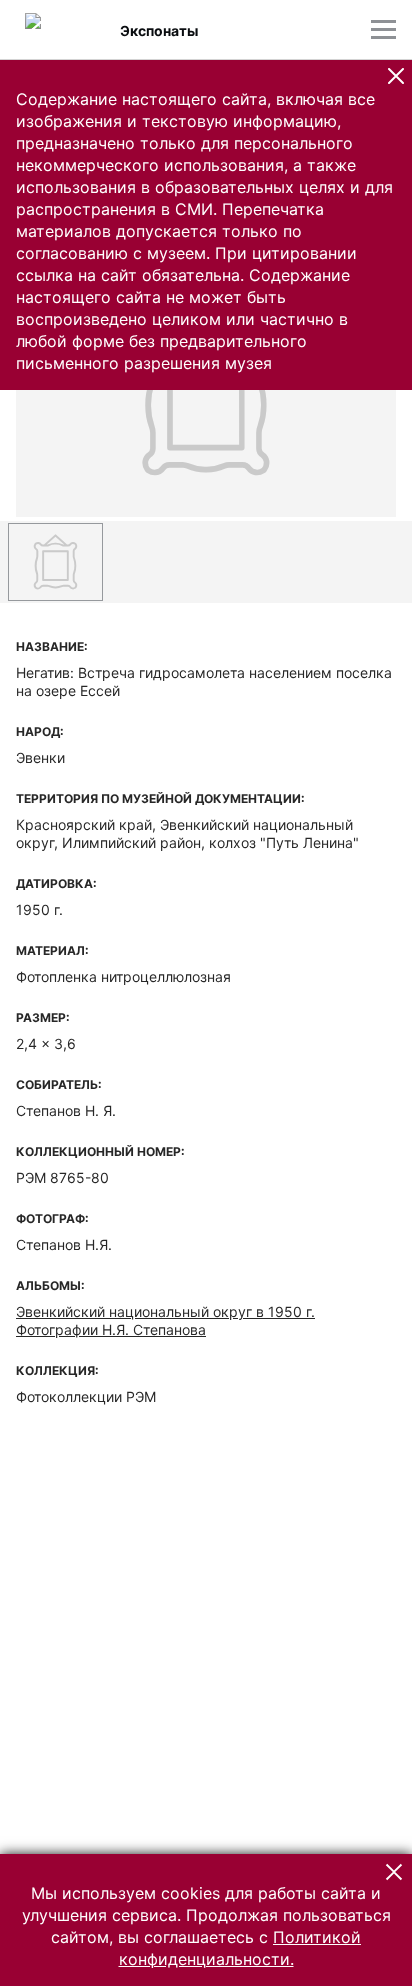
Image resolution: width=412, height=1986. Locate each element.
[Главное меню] (383, 29)
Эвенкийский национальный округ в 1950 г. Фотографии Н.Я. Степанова (165, 1320)
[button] (396, 76)
